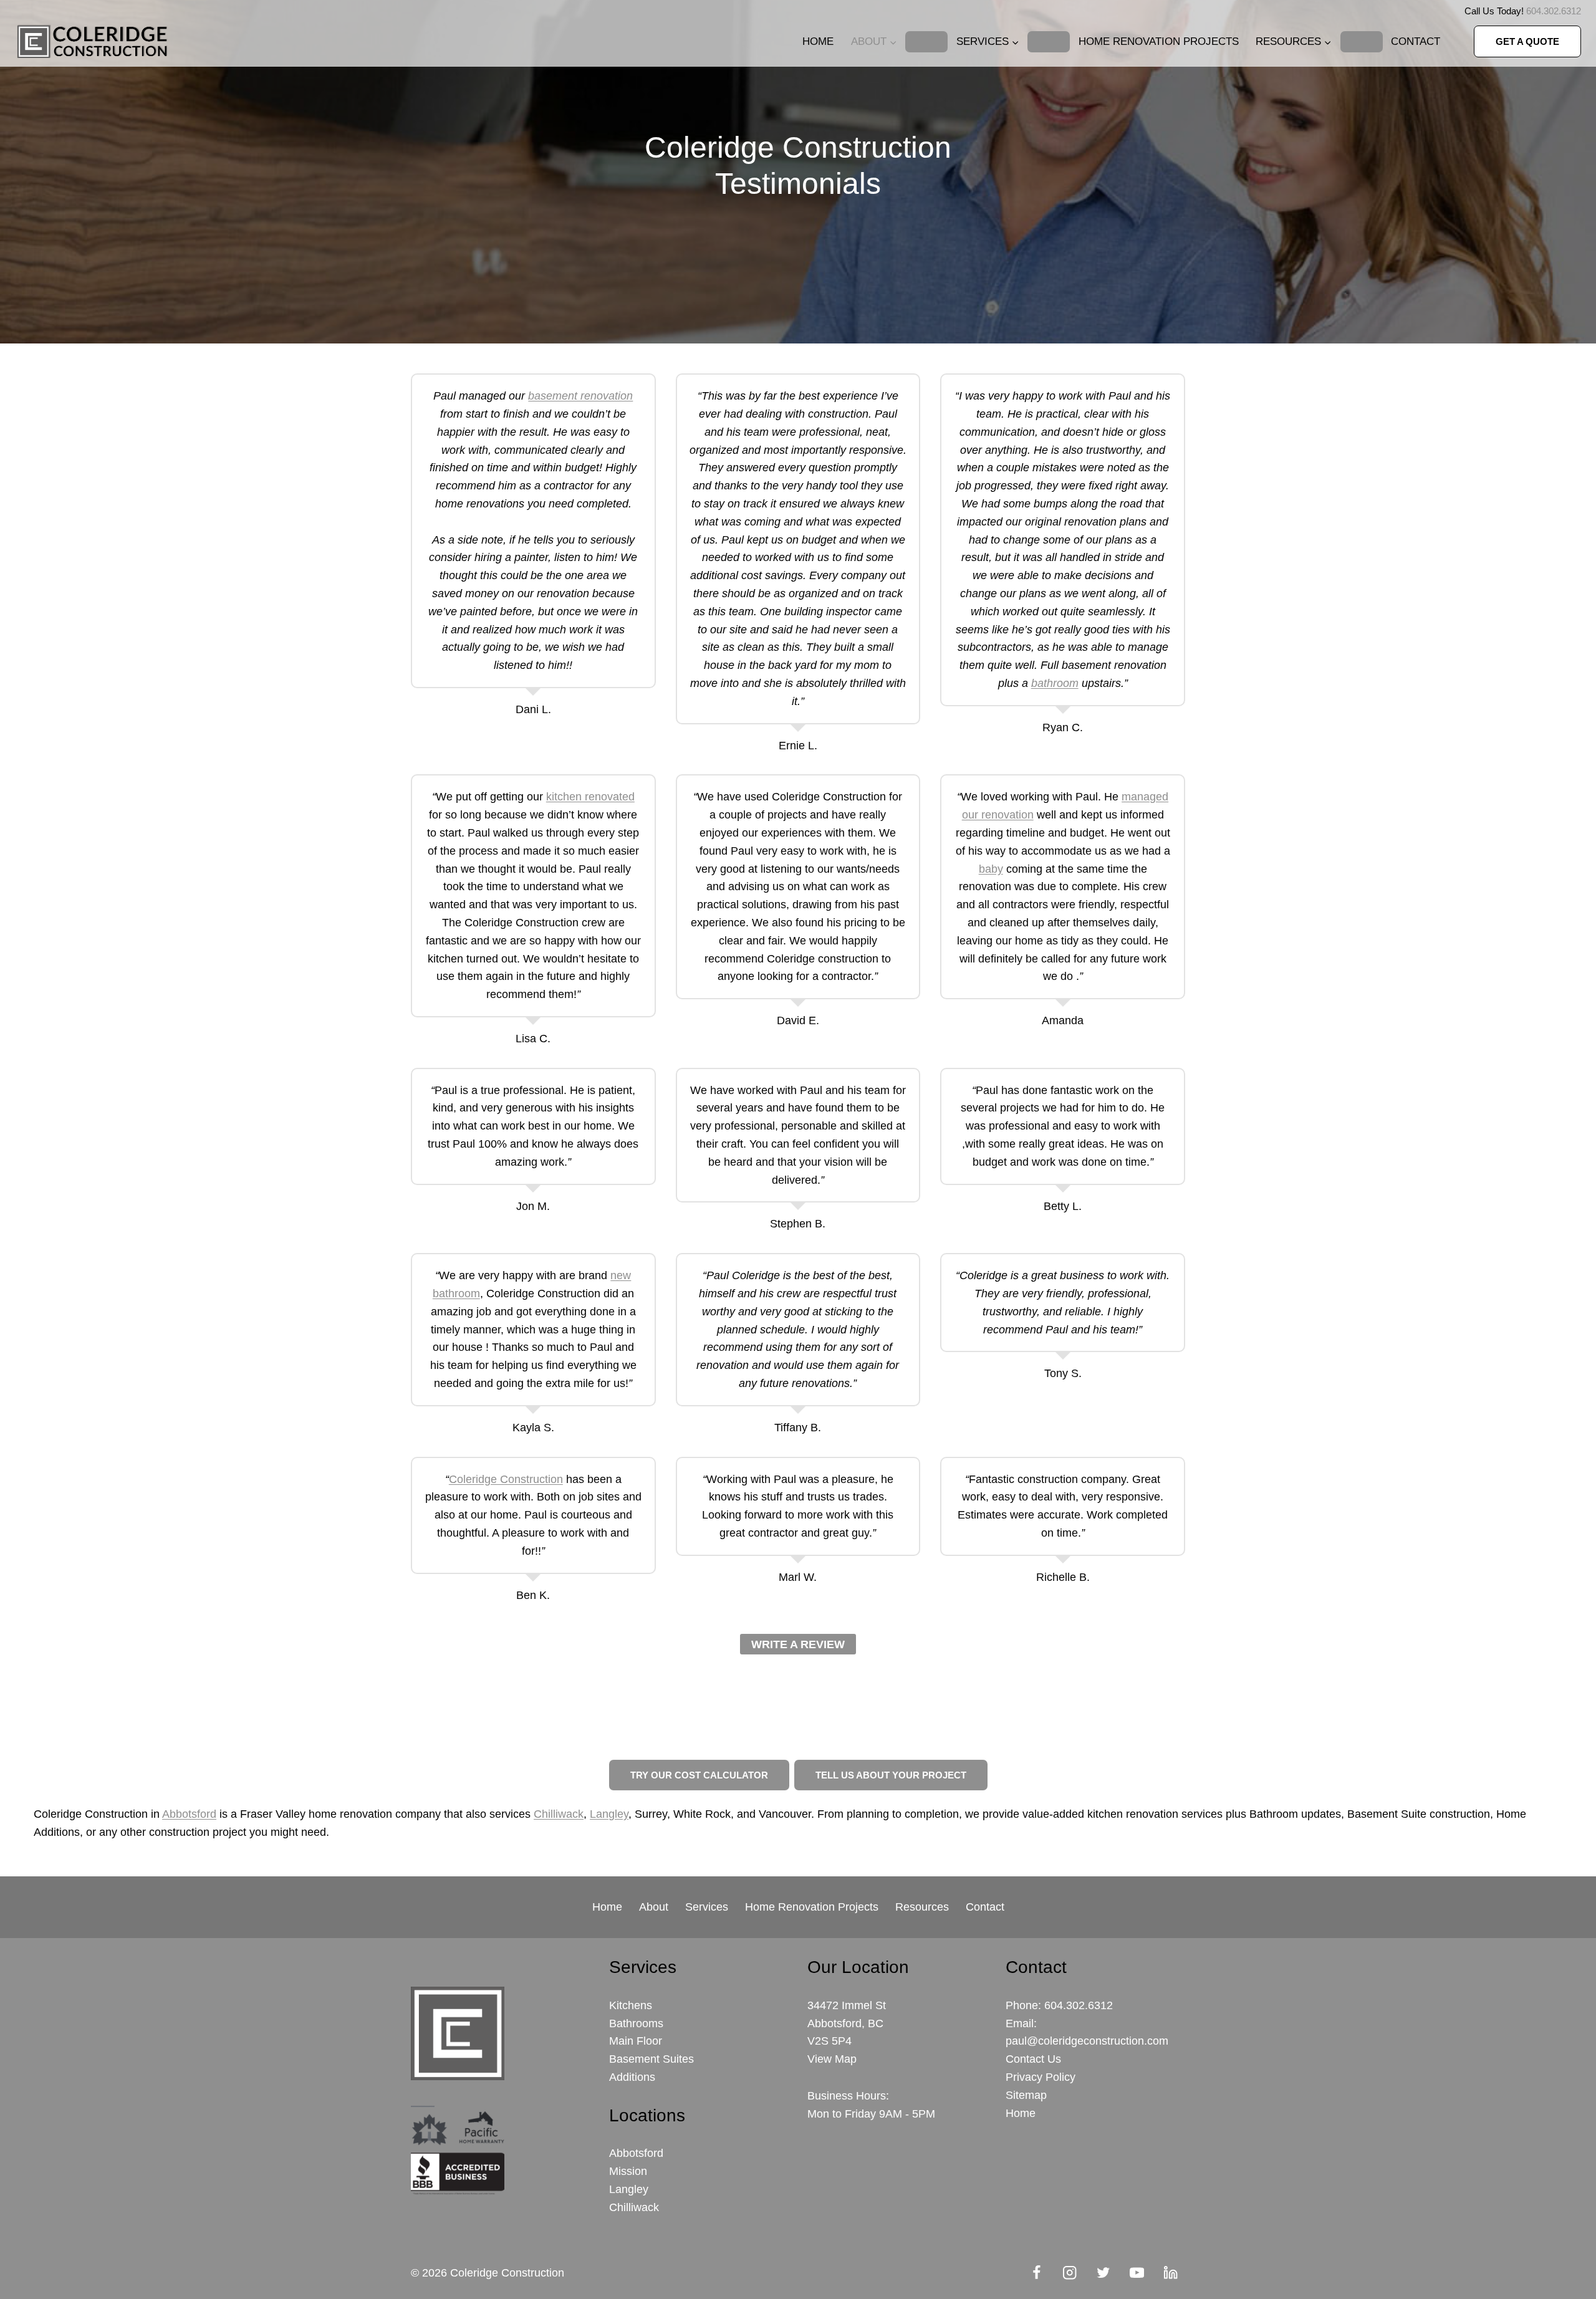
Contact (1416, 41)
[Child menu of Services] (1049, 42)
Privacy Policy (1041, 2077)
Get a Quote (1527, 41)
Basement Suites (651, 2059)
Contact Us (1033, 2059)
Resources (922, 1907)
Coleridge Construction (506, 1479)
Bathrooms (636, 2023)
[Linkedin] (1171, 2273)
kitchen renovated (590, 797)
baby (991, 869)
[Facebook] (1036, 2273)
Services (707, 1907)
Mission (628, 2171)
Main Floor (636, 2041)
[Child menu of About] (926, 42)
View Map (832, 2059)
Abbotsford (189, 1814)
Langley (609, 1814)
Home (818, 41)
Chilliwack (559, 1814)
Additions (632, 2077)
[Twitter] (1104, 2273)
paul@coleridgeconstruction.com (1087, 2041)
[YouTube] (1137, 2273)
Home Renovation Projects (1159, 41)
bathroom (1055, 683)
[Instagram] (1070, 2273)
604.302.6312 (1554, 11)
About (654, 1907)
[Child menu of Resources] (1362, 42)
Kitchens (631, 2005)
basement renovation (580, 396)
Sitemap (1026, 2095)
